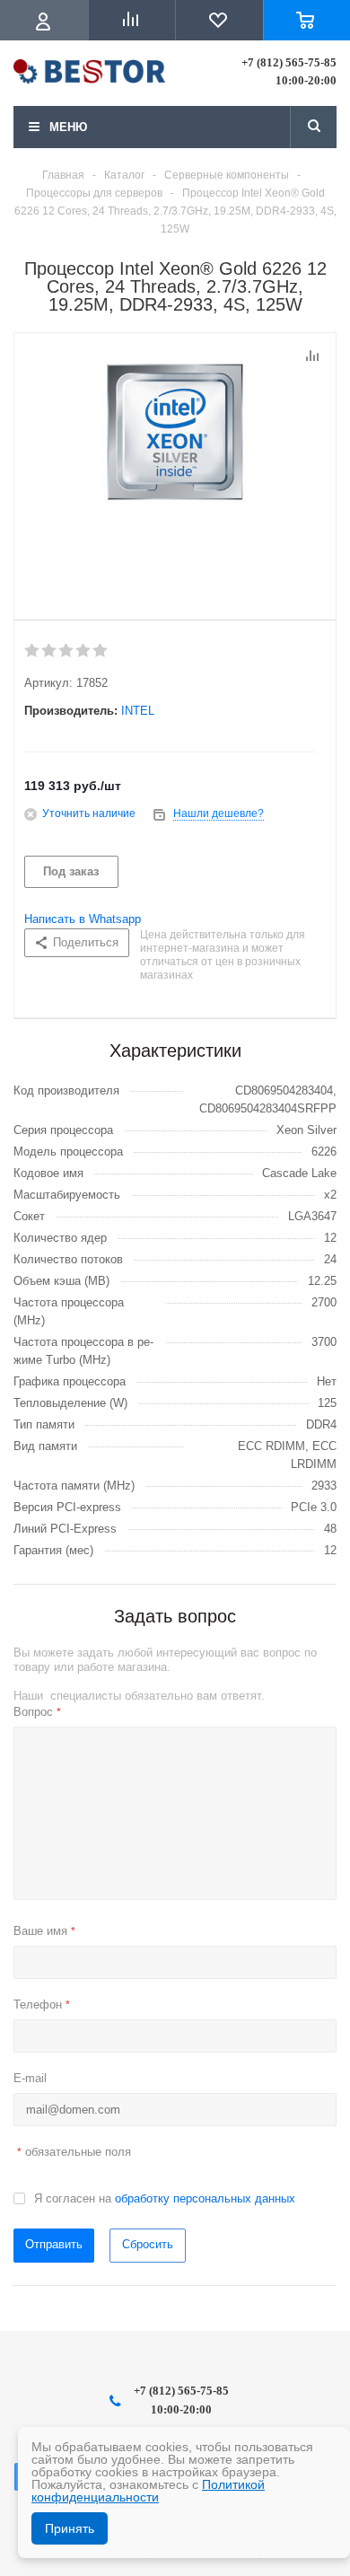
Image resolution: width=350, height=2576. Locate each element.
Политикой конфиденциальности (148, 2491)
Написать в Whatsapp (83, 919)
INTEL (138, 711)
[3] (67, 651)
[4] (84, 651)
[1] (33, 651)
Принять (70, 2528)
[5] (101, 651)
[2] (50, 651)
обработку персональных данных (205, 2198)
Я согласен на (165, 2198)
